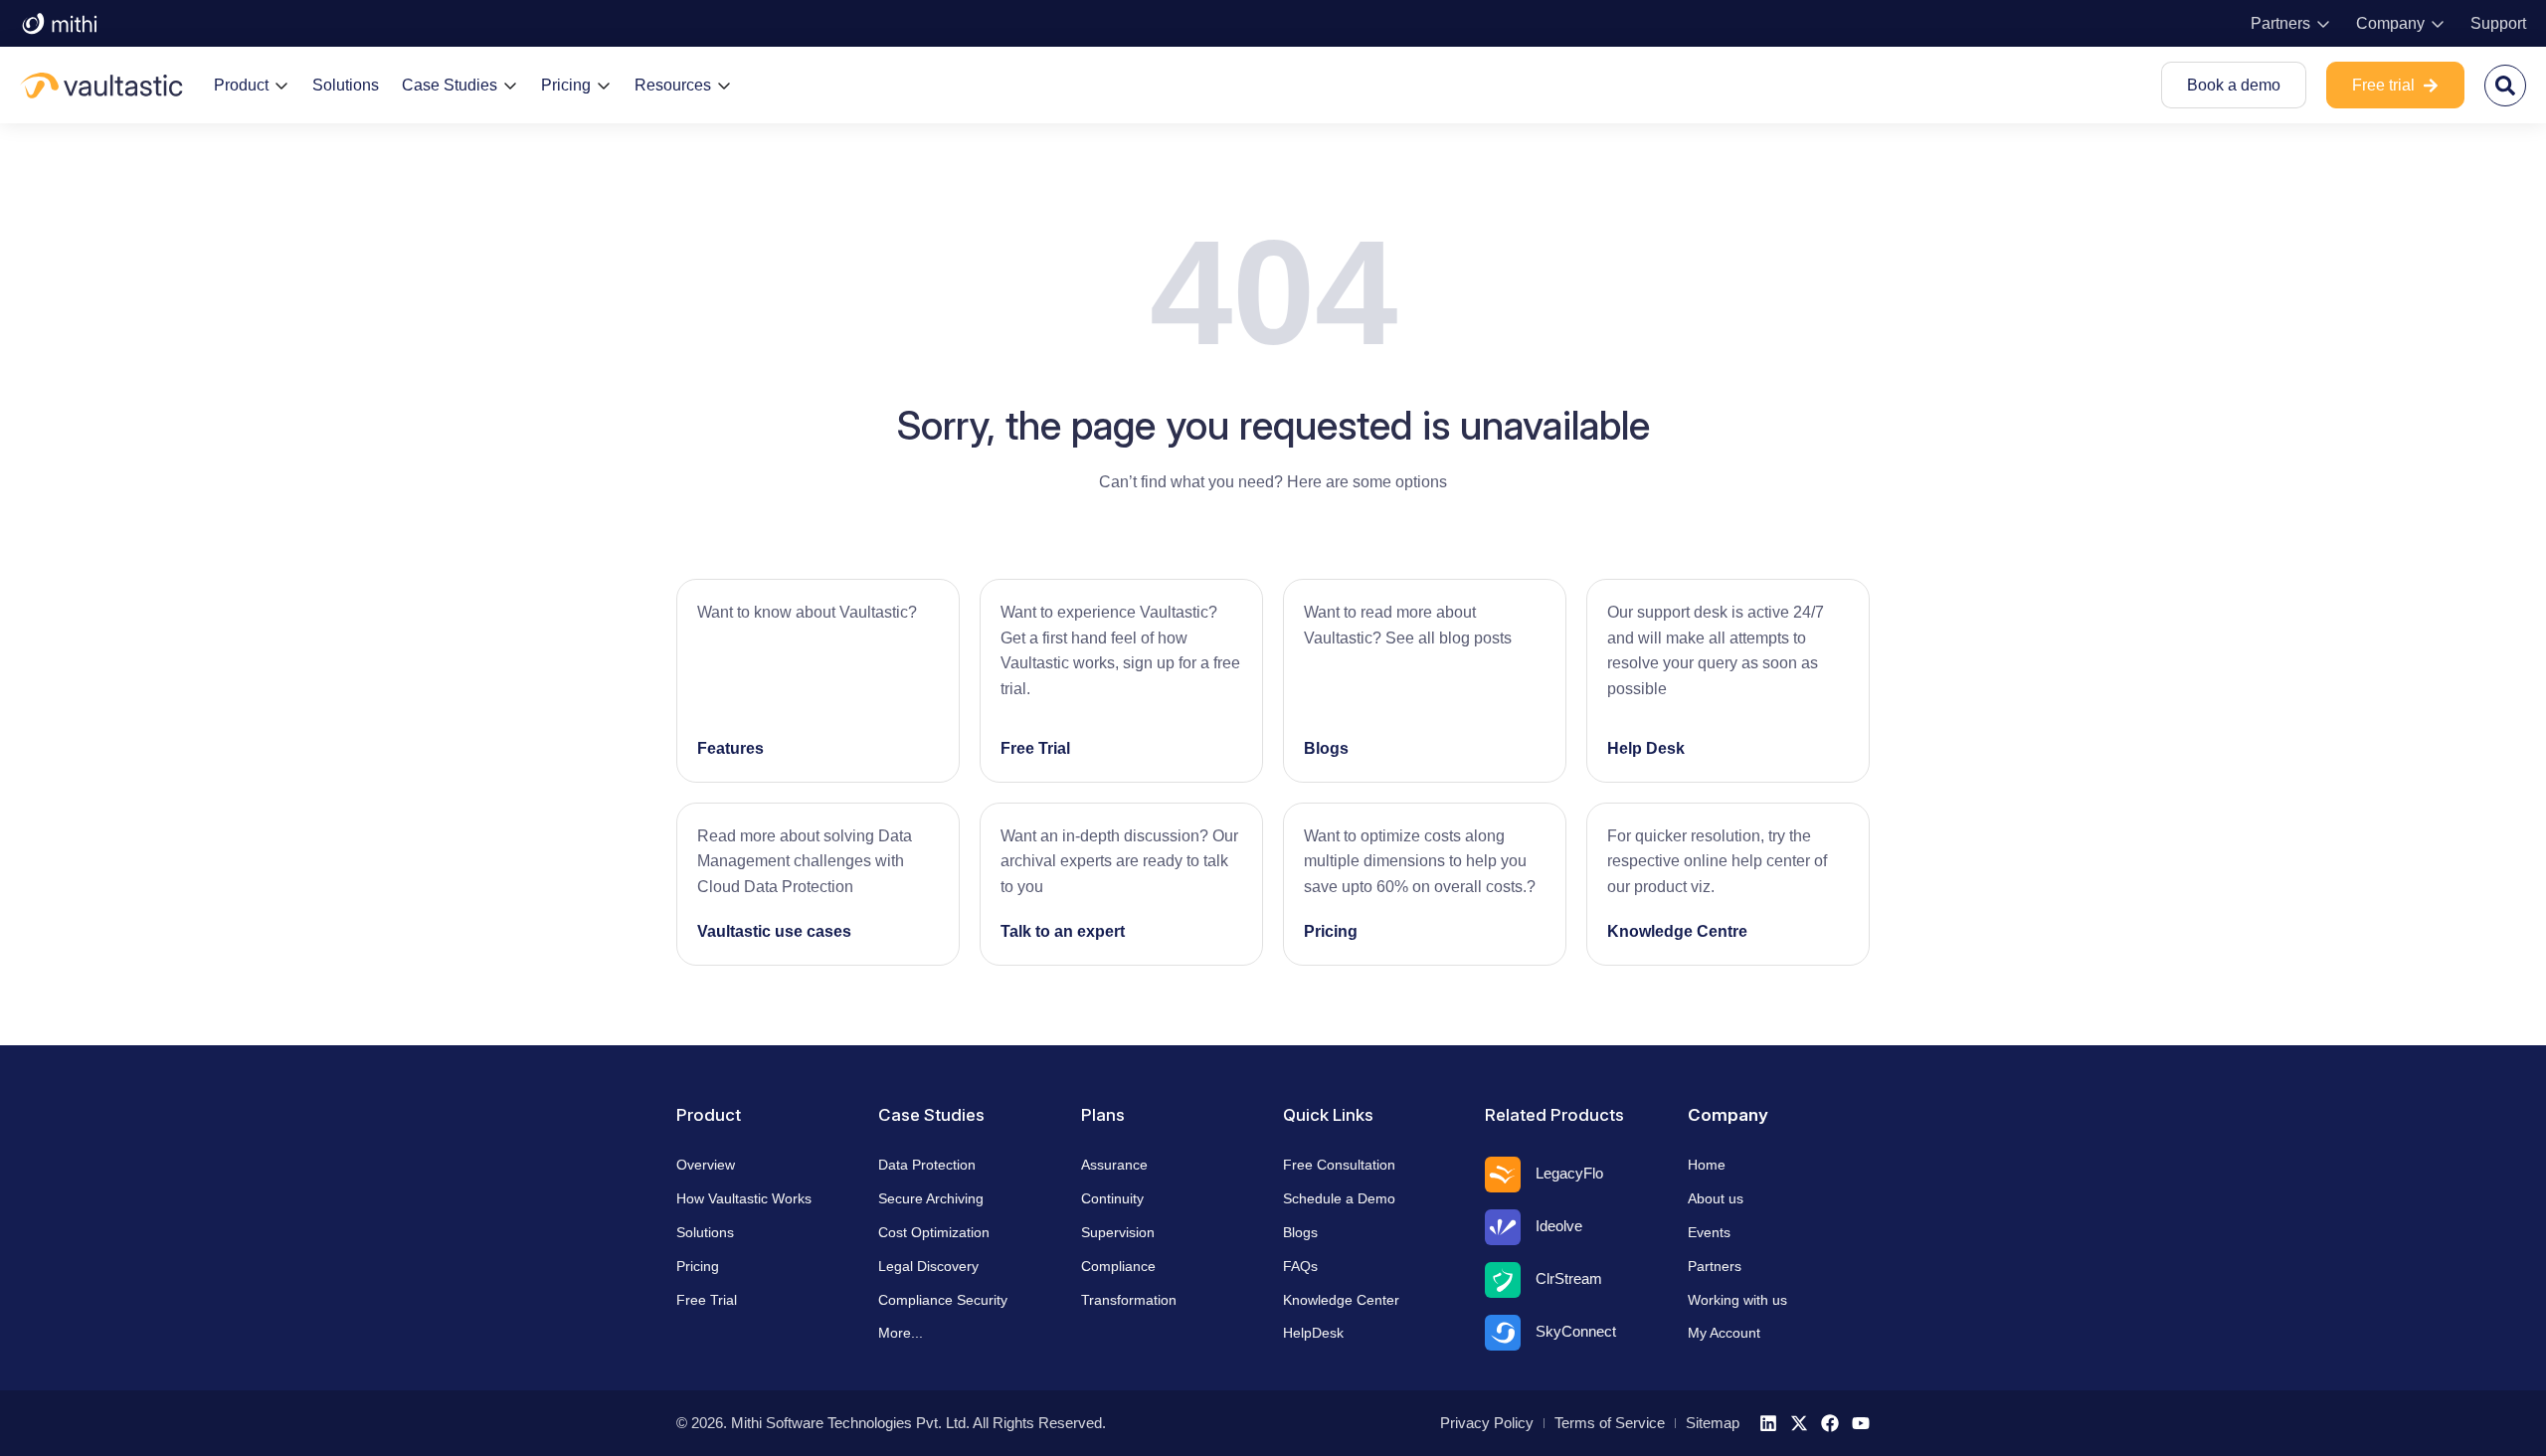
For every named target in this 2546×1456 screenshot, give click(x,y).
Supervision (1118, 1232)
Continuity (1112, 1198)
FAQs (1300, 1266)
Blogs (1326, 748)
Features (730, 748)
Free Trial (1035, 748)
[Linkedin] (1768, 1423)
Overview (706, 1165)
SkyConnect (1576, 1331)
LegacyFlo (1569, 1173)
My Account (1724, 1333)
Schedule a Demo (1339, 1198)
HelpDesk (1313, 1333)
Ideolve (1559, 1226)
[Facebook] (1830, 1423)
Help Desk (1646, 748)
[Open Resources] (724, 86)
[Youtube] (1861, 1423)
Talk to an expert (1063, 931)
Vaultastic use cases (774, 931)
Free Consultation (1339, 1165)
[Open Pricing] (604, 86)
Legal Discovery (928, 1266)
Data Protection (927, 1165)
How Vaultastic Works (744, 1198)
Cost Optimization (934, 1232)
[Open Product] (281, 86)
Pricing (1331, 931)
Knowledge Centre (1677, 931)
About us (1716, 1198)
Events (1709, 1232)
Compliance (1118, 1266)
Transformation (1129, 1300)
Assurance (1114, 1165)
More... (901, 1333)
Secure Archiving (931, 1198)
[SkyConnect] (1503, 1333)
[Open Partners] (2323, 24)
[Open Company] (2438, 24)
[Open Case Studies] (510, 86)
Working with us (1737, 1300)
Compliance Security (943, 1300)
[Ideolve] (1503, 1227)
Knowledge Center (1341, 1300)
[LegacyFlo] (1503, 1175)
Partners (1715, 1266)
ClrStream (1569, 1278)
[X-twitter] (1799, 1423)
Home (1707, 1165)
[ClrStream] (1503, 1280)
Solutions (705, 1232)
